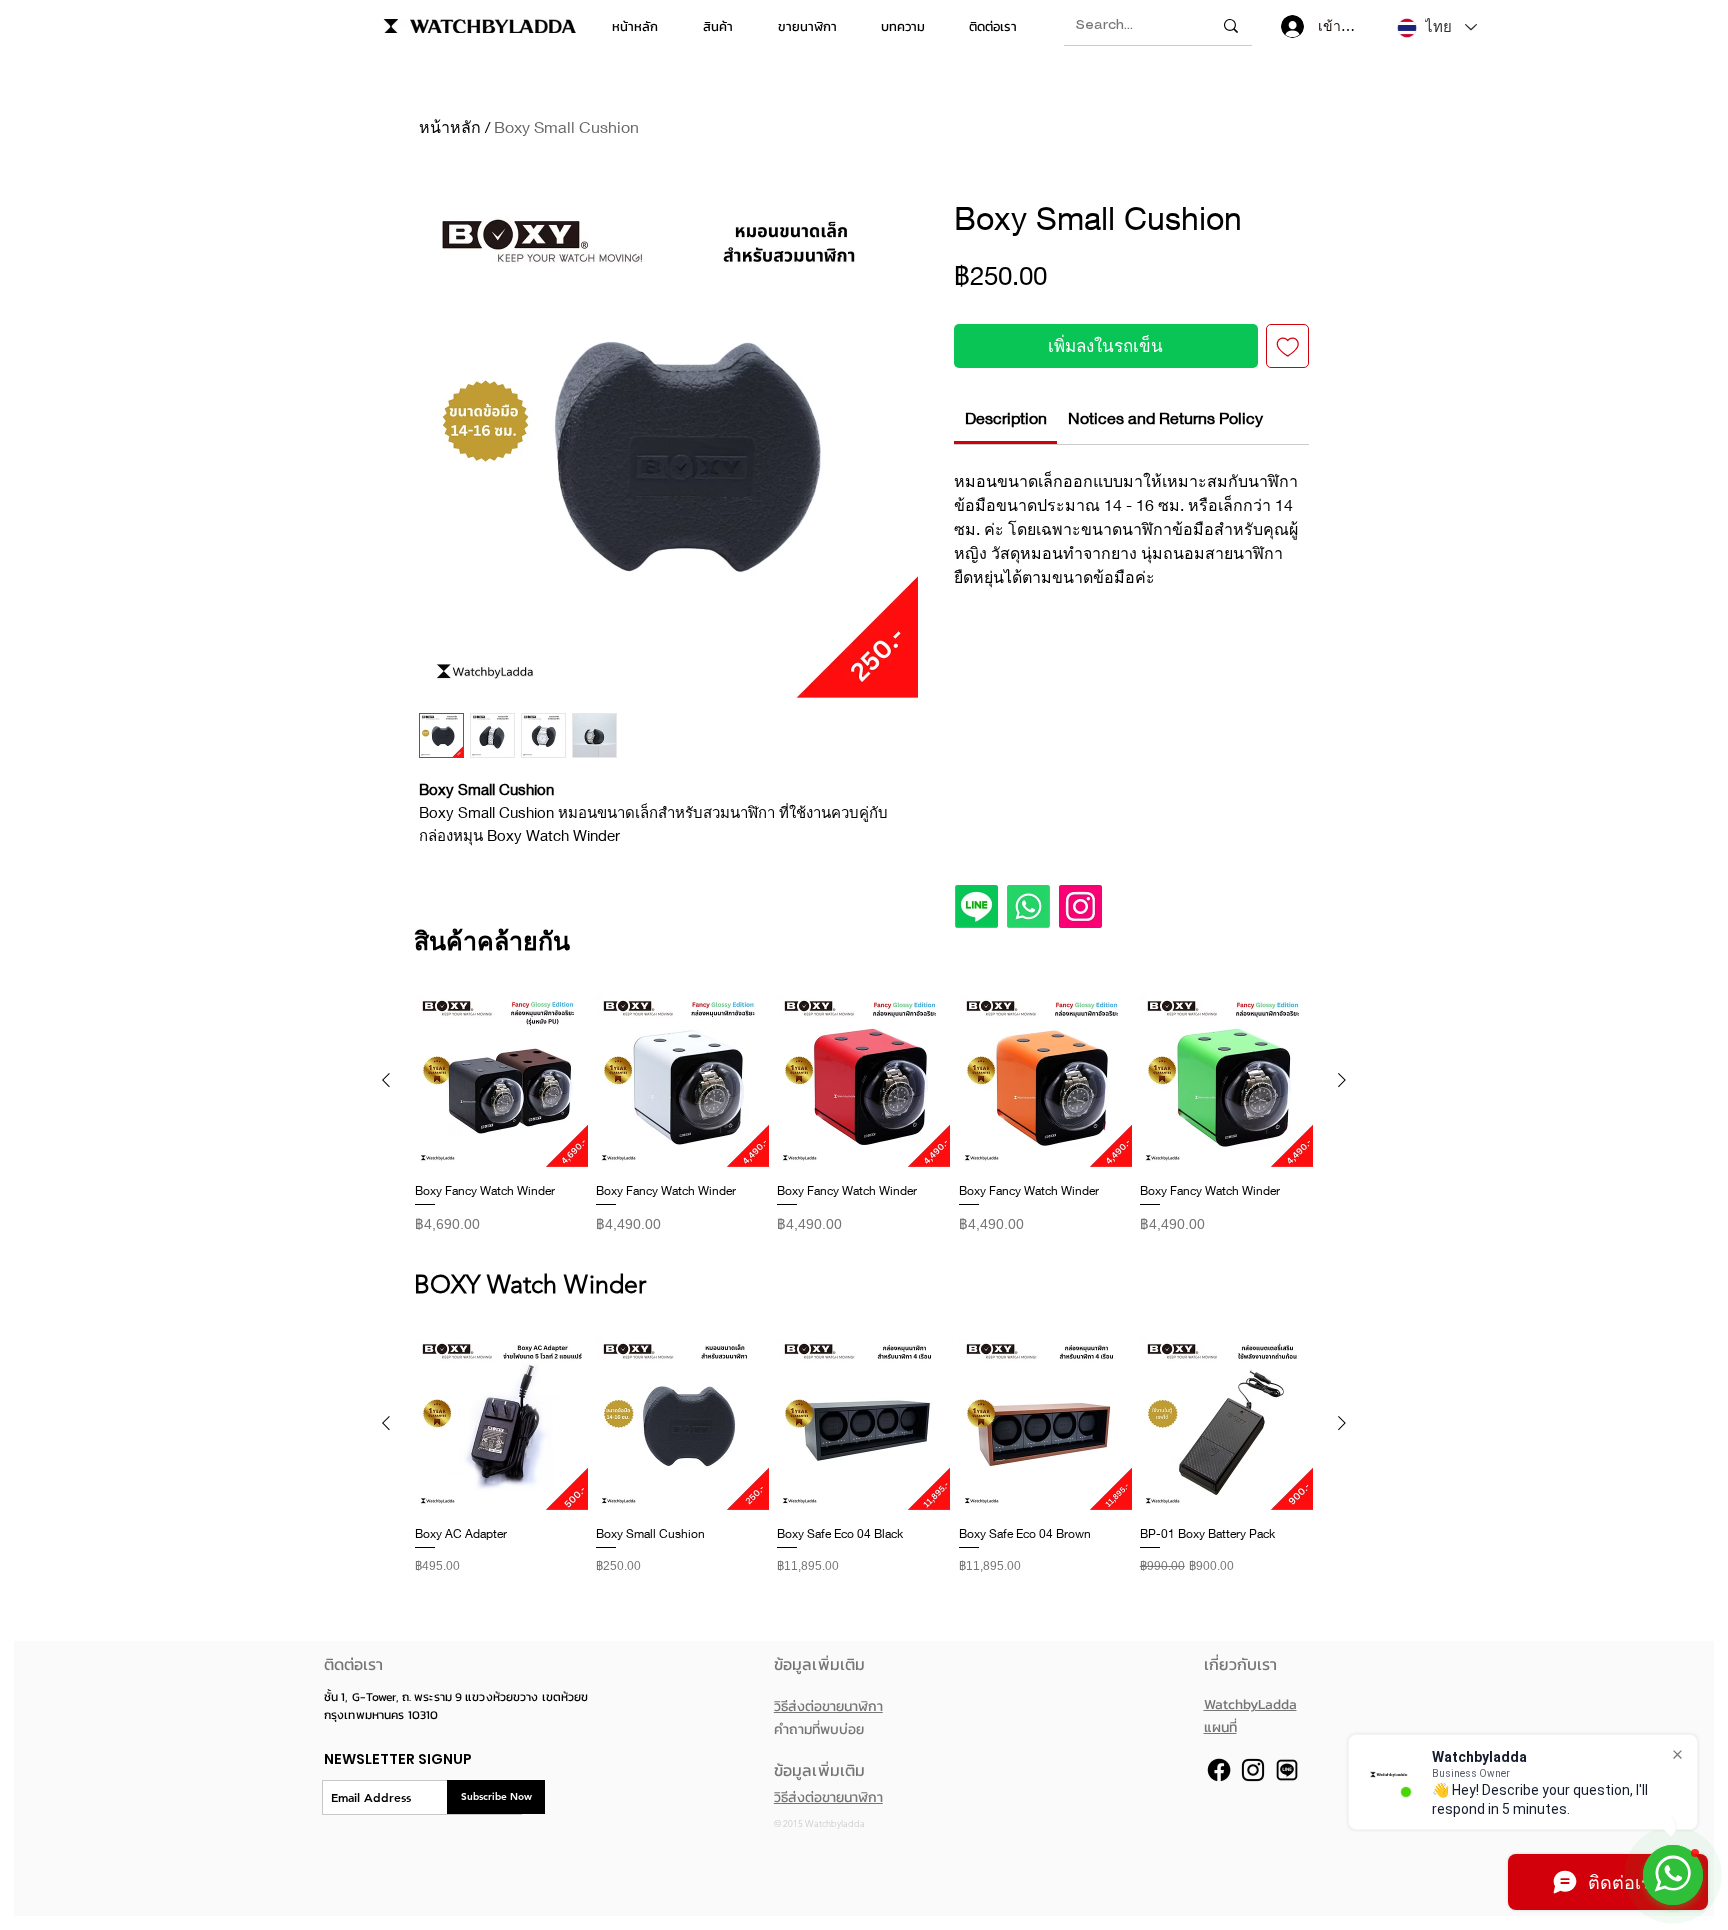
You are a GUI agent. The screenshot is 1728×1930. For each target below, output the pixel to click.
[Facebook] (1219, 1770)
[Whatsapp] (1028, 906)
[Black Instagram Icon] (1253, 1770)
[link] (1006, 417)
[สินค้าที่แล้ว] (386, 1080)
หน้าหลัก (450, 126)
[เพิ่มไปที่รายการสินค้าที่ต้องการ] (1288, 346)
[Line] (976, 906)
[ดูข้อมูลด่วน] (501, 1080)
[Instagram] (1080, 906)
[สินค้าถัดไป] (1342, 1080)
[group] (864, 1122)
